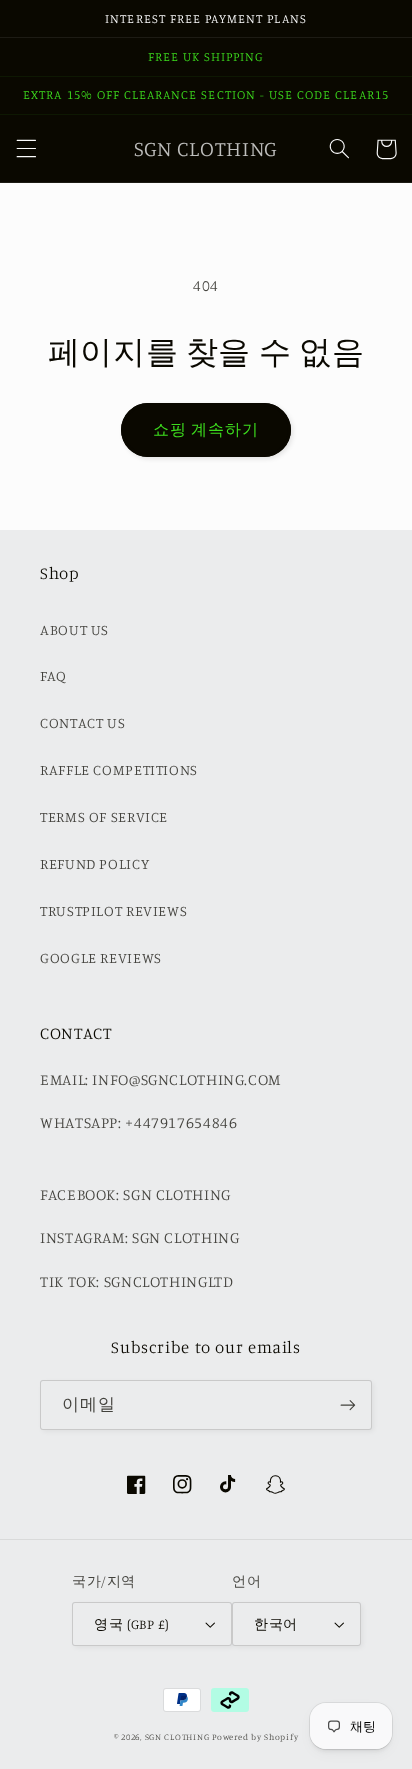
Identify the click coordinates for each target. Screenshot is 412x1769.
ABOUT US (74, 629)
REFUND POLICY (94, 863)
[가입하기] (348, 1404)
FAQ (53, 675)
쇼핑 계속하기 (206, 429)
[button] (26, 149)
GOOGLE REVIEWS (101, 957)
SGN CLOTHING (177, 1736)
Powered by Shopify (255, 1736)
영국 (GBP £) (131, 1624)
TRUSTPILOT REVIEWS (113, 910)
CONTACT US (82, 722)
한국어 (275, 1624)
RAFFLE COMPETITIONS (119, 769)
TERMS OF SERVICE (104, 816)
